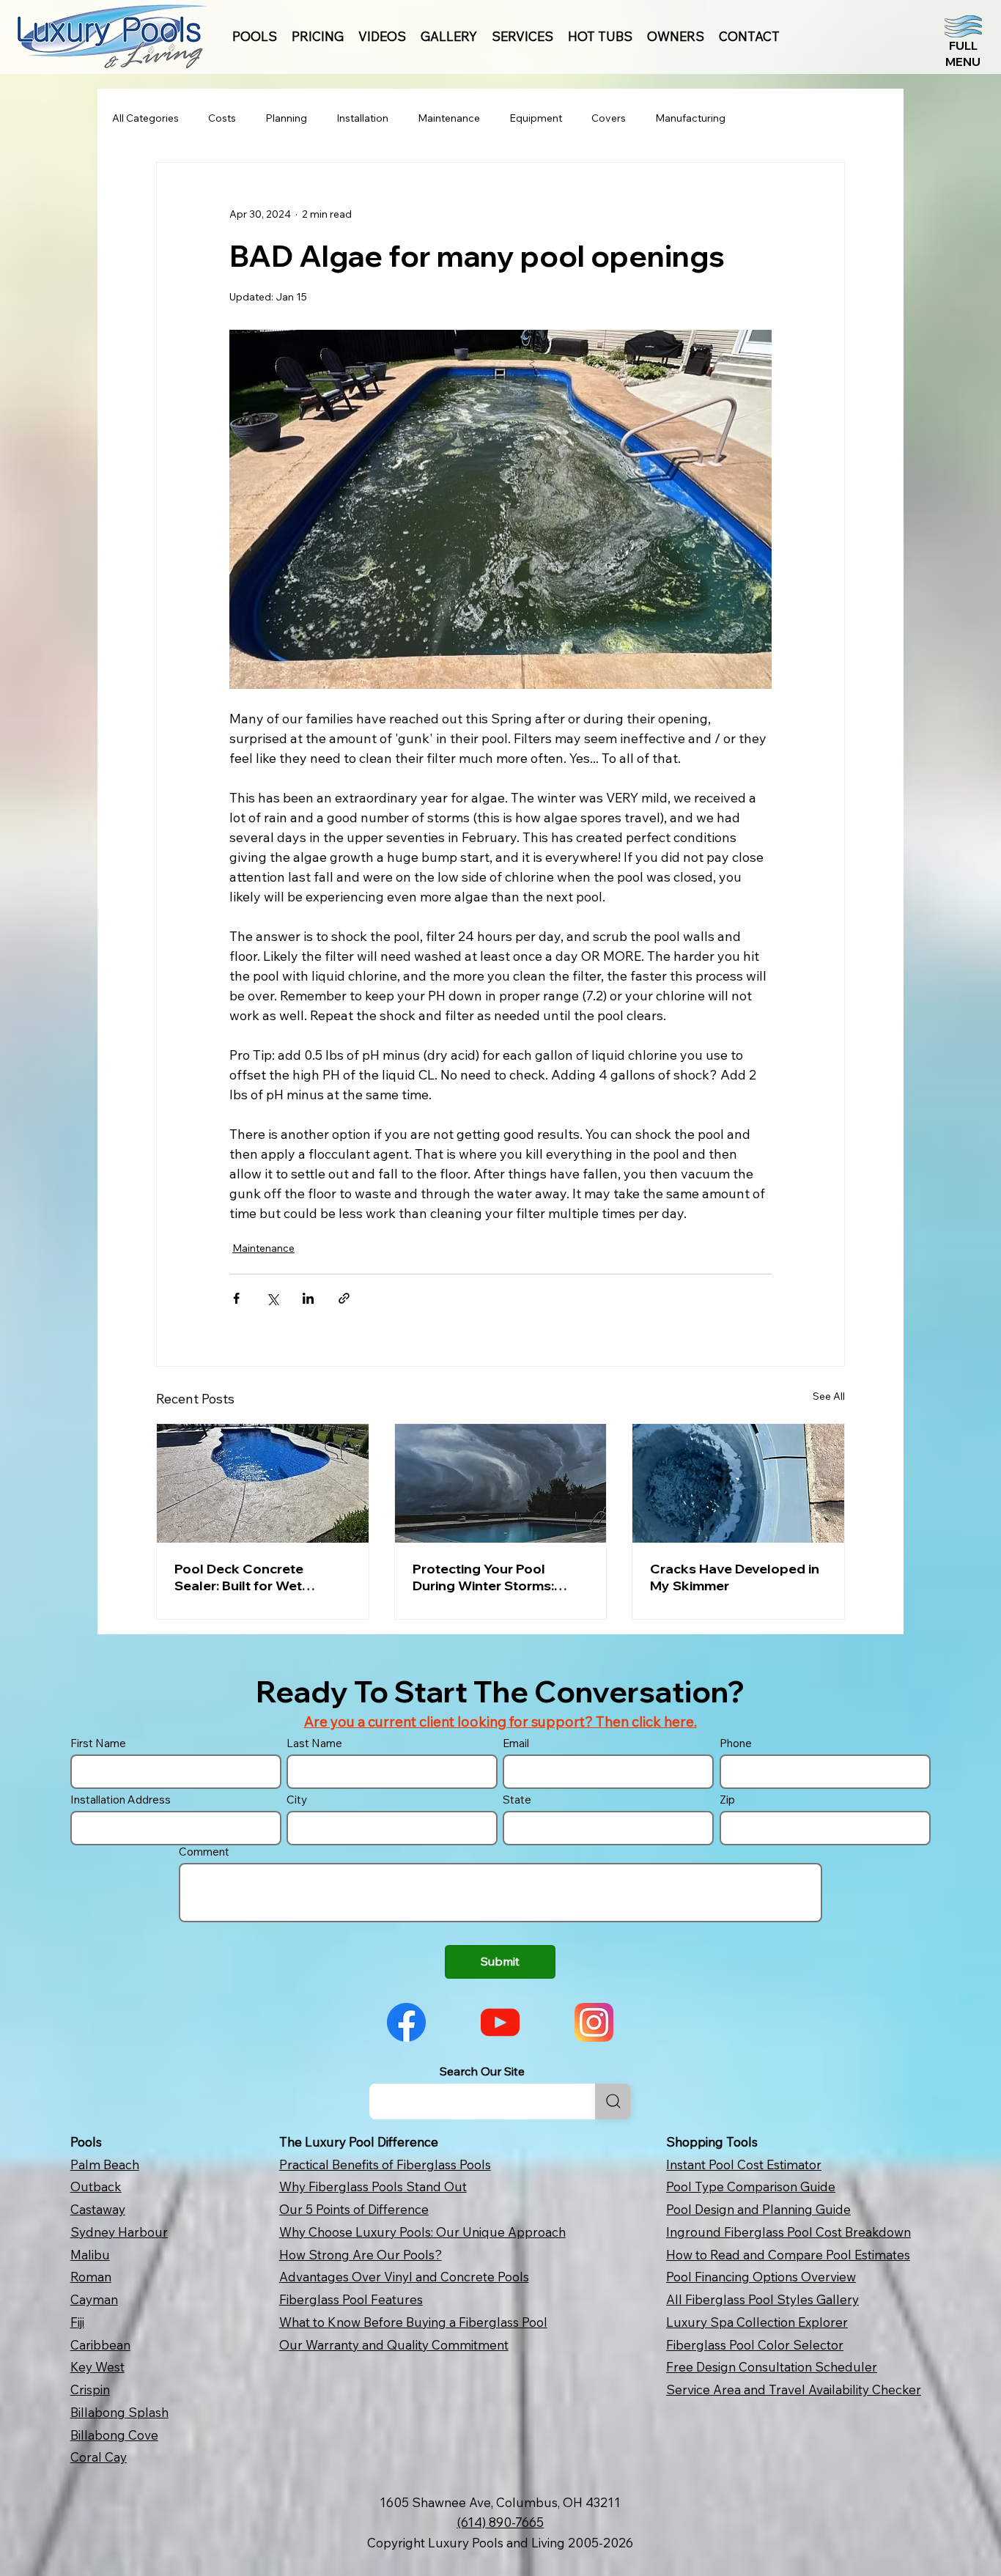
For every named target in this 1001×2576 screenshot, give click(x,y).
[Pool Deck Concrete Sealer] (263, 1483)
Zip (727, 1800)
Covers (609, 118)
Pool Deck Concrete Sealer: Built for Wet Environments (239, 1577)
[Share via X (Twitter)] (272, 1298)
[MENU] (963, 41)
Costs (222, 118)
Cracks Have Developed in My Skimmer (735, 1577)
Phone (736, 1743)
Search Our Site (482, 2071)
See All (829, 1396)
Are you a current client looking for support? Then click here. (500, 1721)
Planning (286, 118)
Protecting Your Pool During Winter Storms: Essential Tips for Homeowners (483, 1577)
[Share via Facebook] (236, 1298)
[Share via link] (344, 1298)
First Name (98, 1743)
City (297, 1800)
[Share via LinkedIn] (308, 1298)
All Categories (145, 118)
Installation (362, 118)
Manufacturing (690, 118)
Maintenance (449, 118)
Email (516, 1743)
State (517, 1800)
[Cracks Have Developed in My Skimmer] (738, 1483)
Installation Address (121, 1800)
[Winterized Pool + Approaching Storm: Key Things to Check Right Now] (501, 1483)
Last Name (314, 1743)
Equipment (536, 118)
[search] (613, 2101)
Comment (204, 1852)
